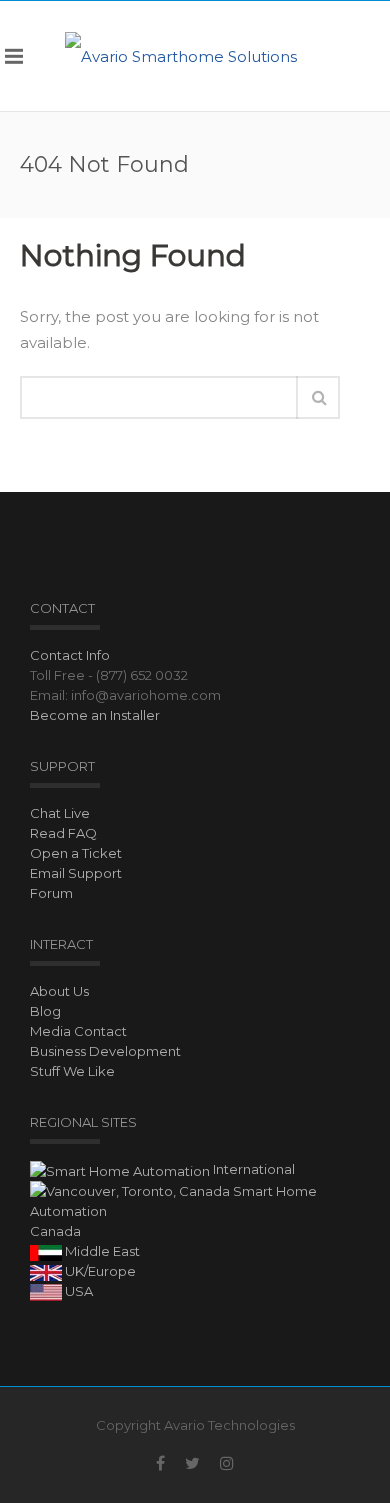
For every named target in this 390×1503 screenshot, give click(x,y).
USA (77, 1291)
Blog (45, 1011)
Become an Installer (95, 715)
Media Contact (78, 1031)
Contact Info (70, 655)
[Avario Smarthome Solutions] (181, 55)
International (252, 1169)
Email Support (76, 873)
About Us (59, 991)
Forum (51, 893)
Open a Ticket (76, 853)
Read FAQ (63, 833)
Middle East (101, 1251)
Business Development (105, 1051)
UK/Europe (99, 1271)
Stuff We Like (72, 1071)
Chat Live (60, 813)
